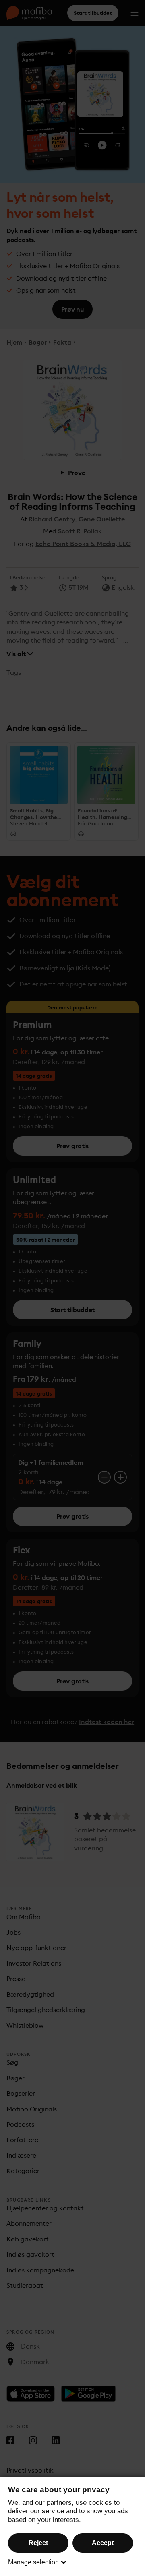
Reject (38, 2543)
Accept (103, 2543)
